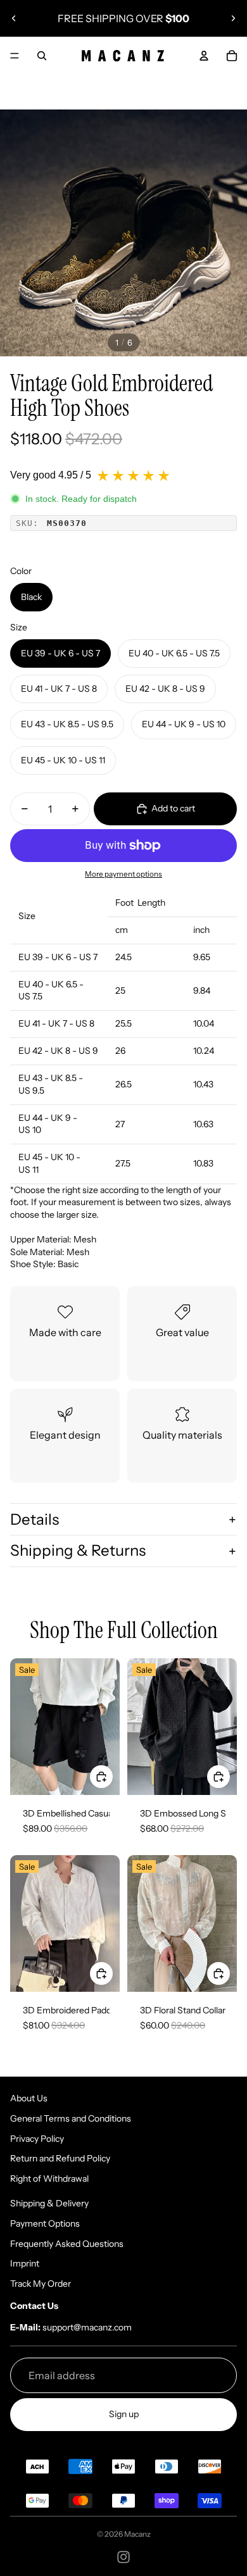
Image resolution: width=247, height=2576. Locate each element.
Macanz (137, 2534)
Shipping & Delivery (49, 2203)
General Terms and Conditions (71, 2118)
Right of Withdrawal (49, 2179)
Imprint (25, 2263)
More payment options (123, 874)
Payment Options (45, 2223)
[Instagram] (123, 2557)
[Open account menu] (204, 56)
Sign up (124, 2414)
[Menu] (15, 56)
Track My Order (41, 2284)
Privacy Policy (37, 2139)
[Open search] (42, 56)
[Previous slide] (14, 18)
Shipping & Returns (78, 1550)
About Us (29, 2098)
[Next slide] (233, 18)
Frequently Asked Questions (67, 2244)
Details (35, 1519)
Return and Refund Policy (60, 2158)
